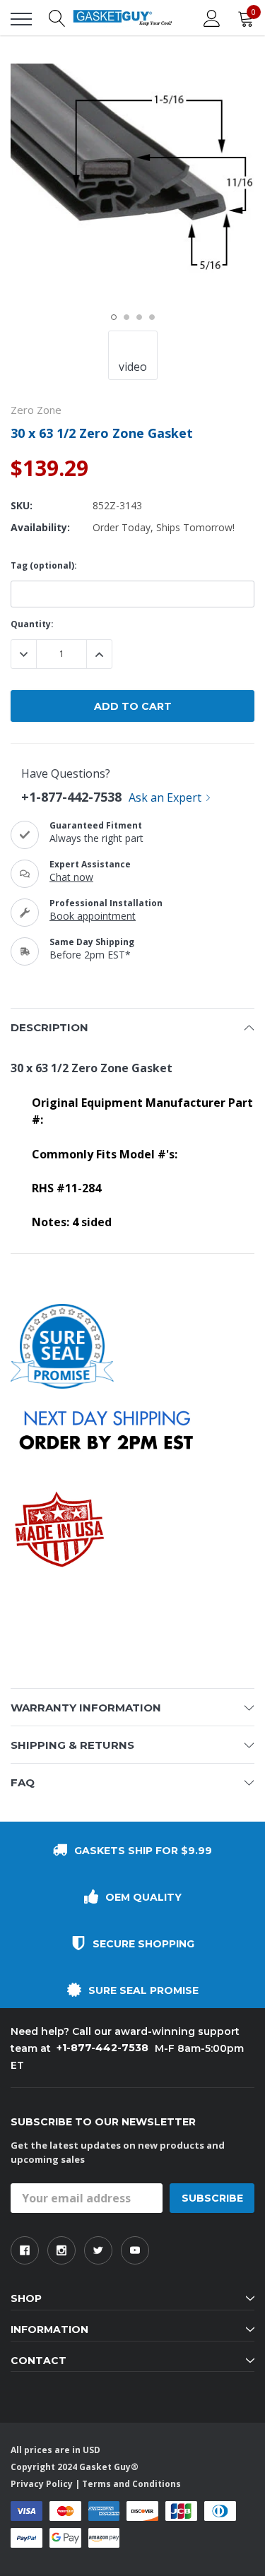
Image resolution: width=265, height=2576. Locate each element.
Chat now (71, 877)
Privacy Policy (42, 2484)
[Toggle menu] (21, 19)
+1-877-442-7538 (71, 797)
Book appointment (93, 916)
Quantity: (32, 624)
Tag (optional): (44, 565)
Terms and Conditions (131, 2484)
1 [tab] (114, 317)
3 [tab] (139, 317)
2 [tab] (126, 317)
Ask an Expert (165, 797)
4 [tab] (152, 317)
